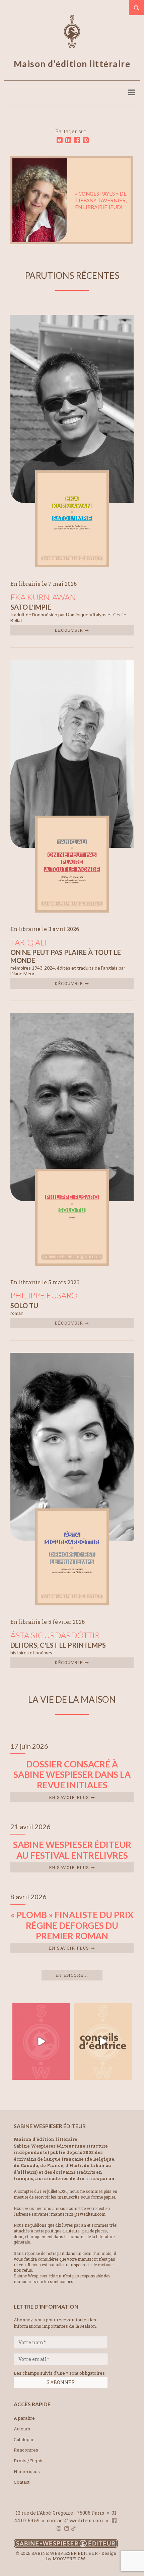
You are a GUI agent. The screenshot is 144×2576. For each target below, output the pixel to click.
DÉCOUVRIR (70, 630)
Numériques (27, 2471)
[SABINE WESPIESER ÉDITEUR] (72, 45)
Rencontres (26, 2450)
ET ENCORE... (72, 1975)
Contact (22, 2482)
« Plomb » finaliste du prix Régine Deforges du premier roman (72, 1925)
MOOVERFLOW (69, 2559)
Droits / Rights (29, 2461)
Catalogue (24, 2439)
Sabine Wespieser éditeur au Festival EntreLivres (72, 1850)
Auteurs (22, 2429)
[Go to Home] (66, 2546)
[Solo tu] (72, 1264)
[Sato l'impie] (72, 565)
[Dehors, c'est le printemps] (72, 1603)
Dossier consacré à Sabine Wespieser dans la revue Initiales (72, 1774)
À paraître (24, 2418)
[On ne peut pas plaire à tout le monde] (72, 910)
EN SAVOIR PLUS (70, 1797)
